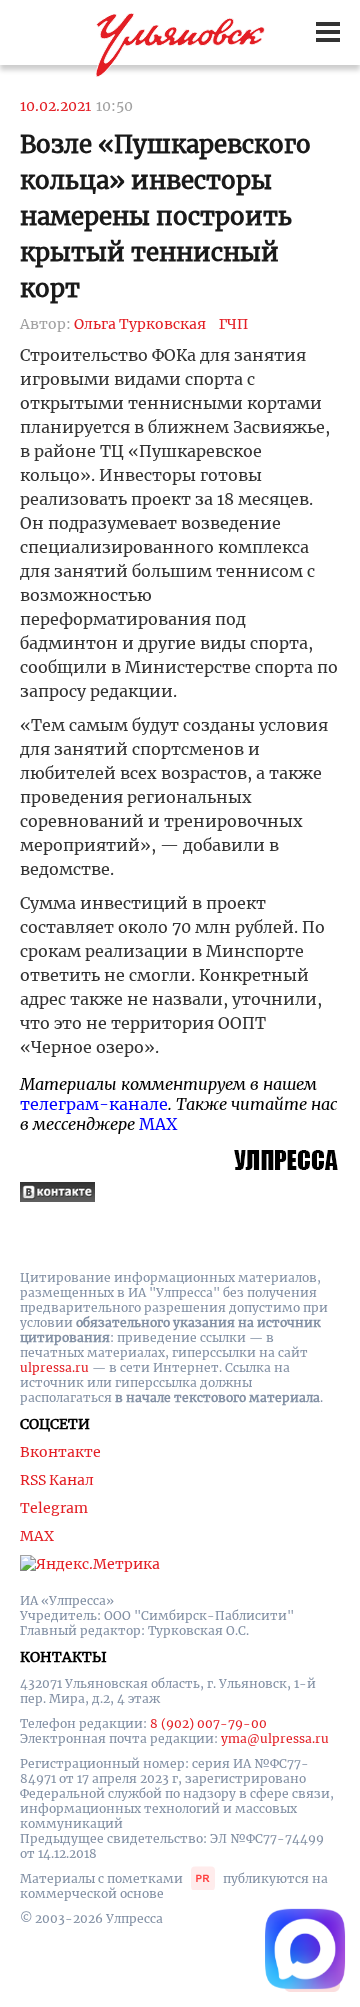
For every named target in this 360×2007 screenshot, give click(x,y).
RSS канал (57, 1480)
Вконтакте (60, 1452)
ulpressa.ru (54, 1367)
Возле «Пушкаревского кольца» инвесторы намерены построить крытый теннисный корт (165, 216)
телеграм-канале (94, 1104)
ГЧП (233, 324)
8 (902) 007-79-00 (208, 1723)
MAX (158, 1124)
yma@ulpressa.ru (275, 1738)
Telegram (54, 1508)
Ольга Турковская (140, 324)
